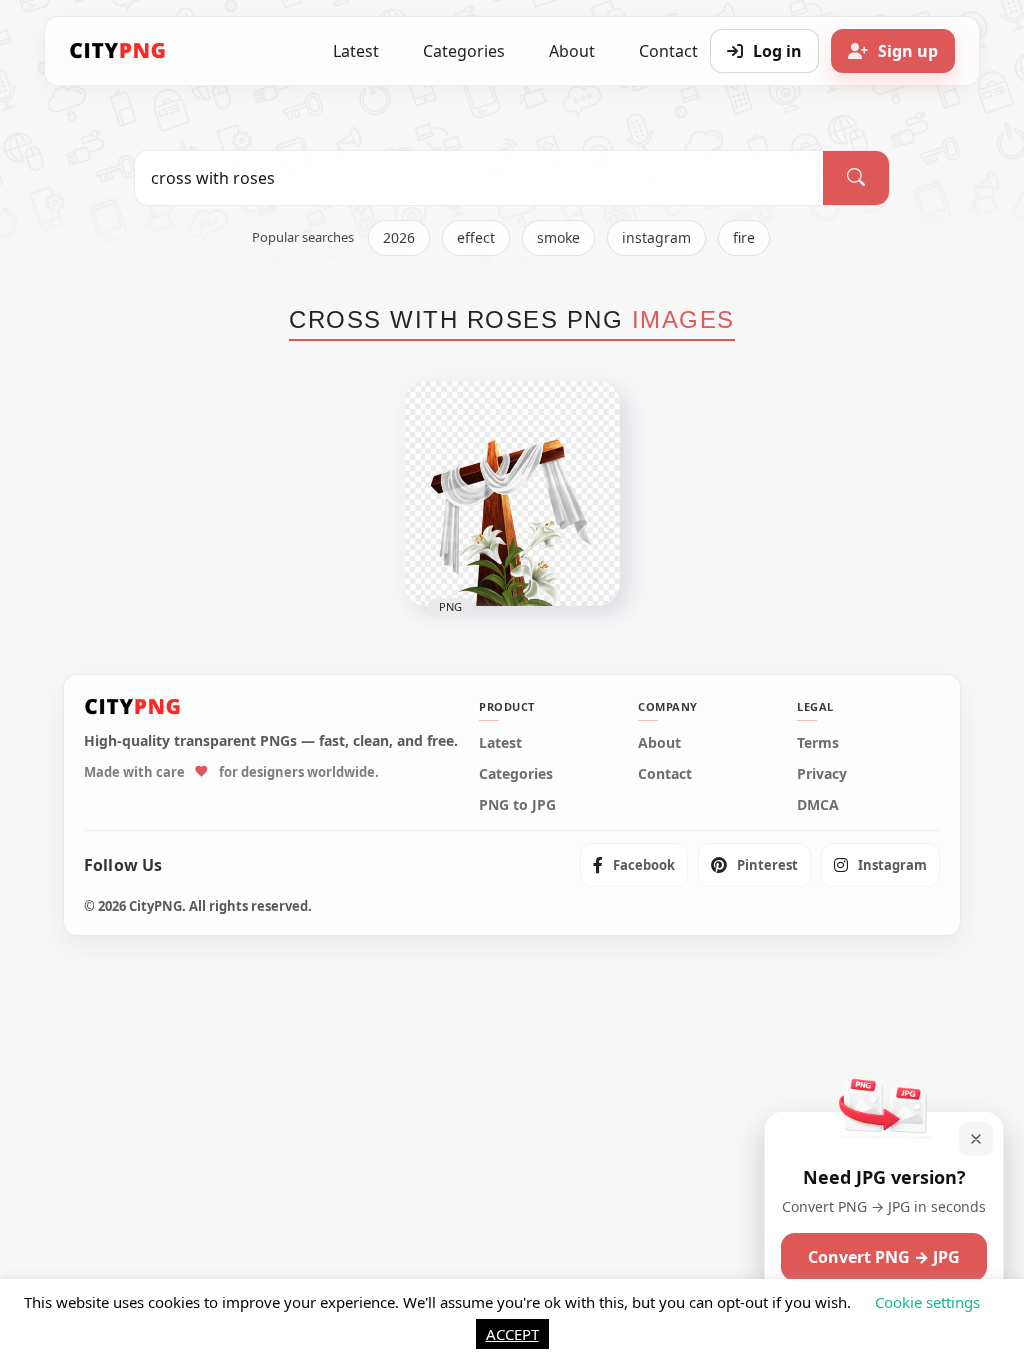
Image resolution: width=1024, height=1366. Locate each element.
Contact (665, 774)
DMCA (818, 805)
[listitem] (634, 865)
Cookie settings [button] (927, 1302)
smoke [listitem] (558, 237)
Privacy (822, 774)
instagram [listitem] (656, 237)
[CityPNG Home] (118, 51)
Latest (356, 51)
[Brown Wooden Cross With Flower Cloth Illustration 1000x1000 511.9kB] (512, 493)
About (572, 51)
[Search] (856, 178)
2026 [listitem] (399, 237)
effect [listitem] (476, 237)
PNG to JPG (517, 805)
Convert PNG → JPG (884, 1257)
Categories (464, 51)
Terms (818, 743)
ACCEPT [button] (512, 1334)
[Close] (976, 1139)
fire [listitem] (744, 237)
